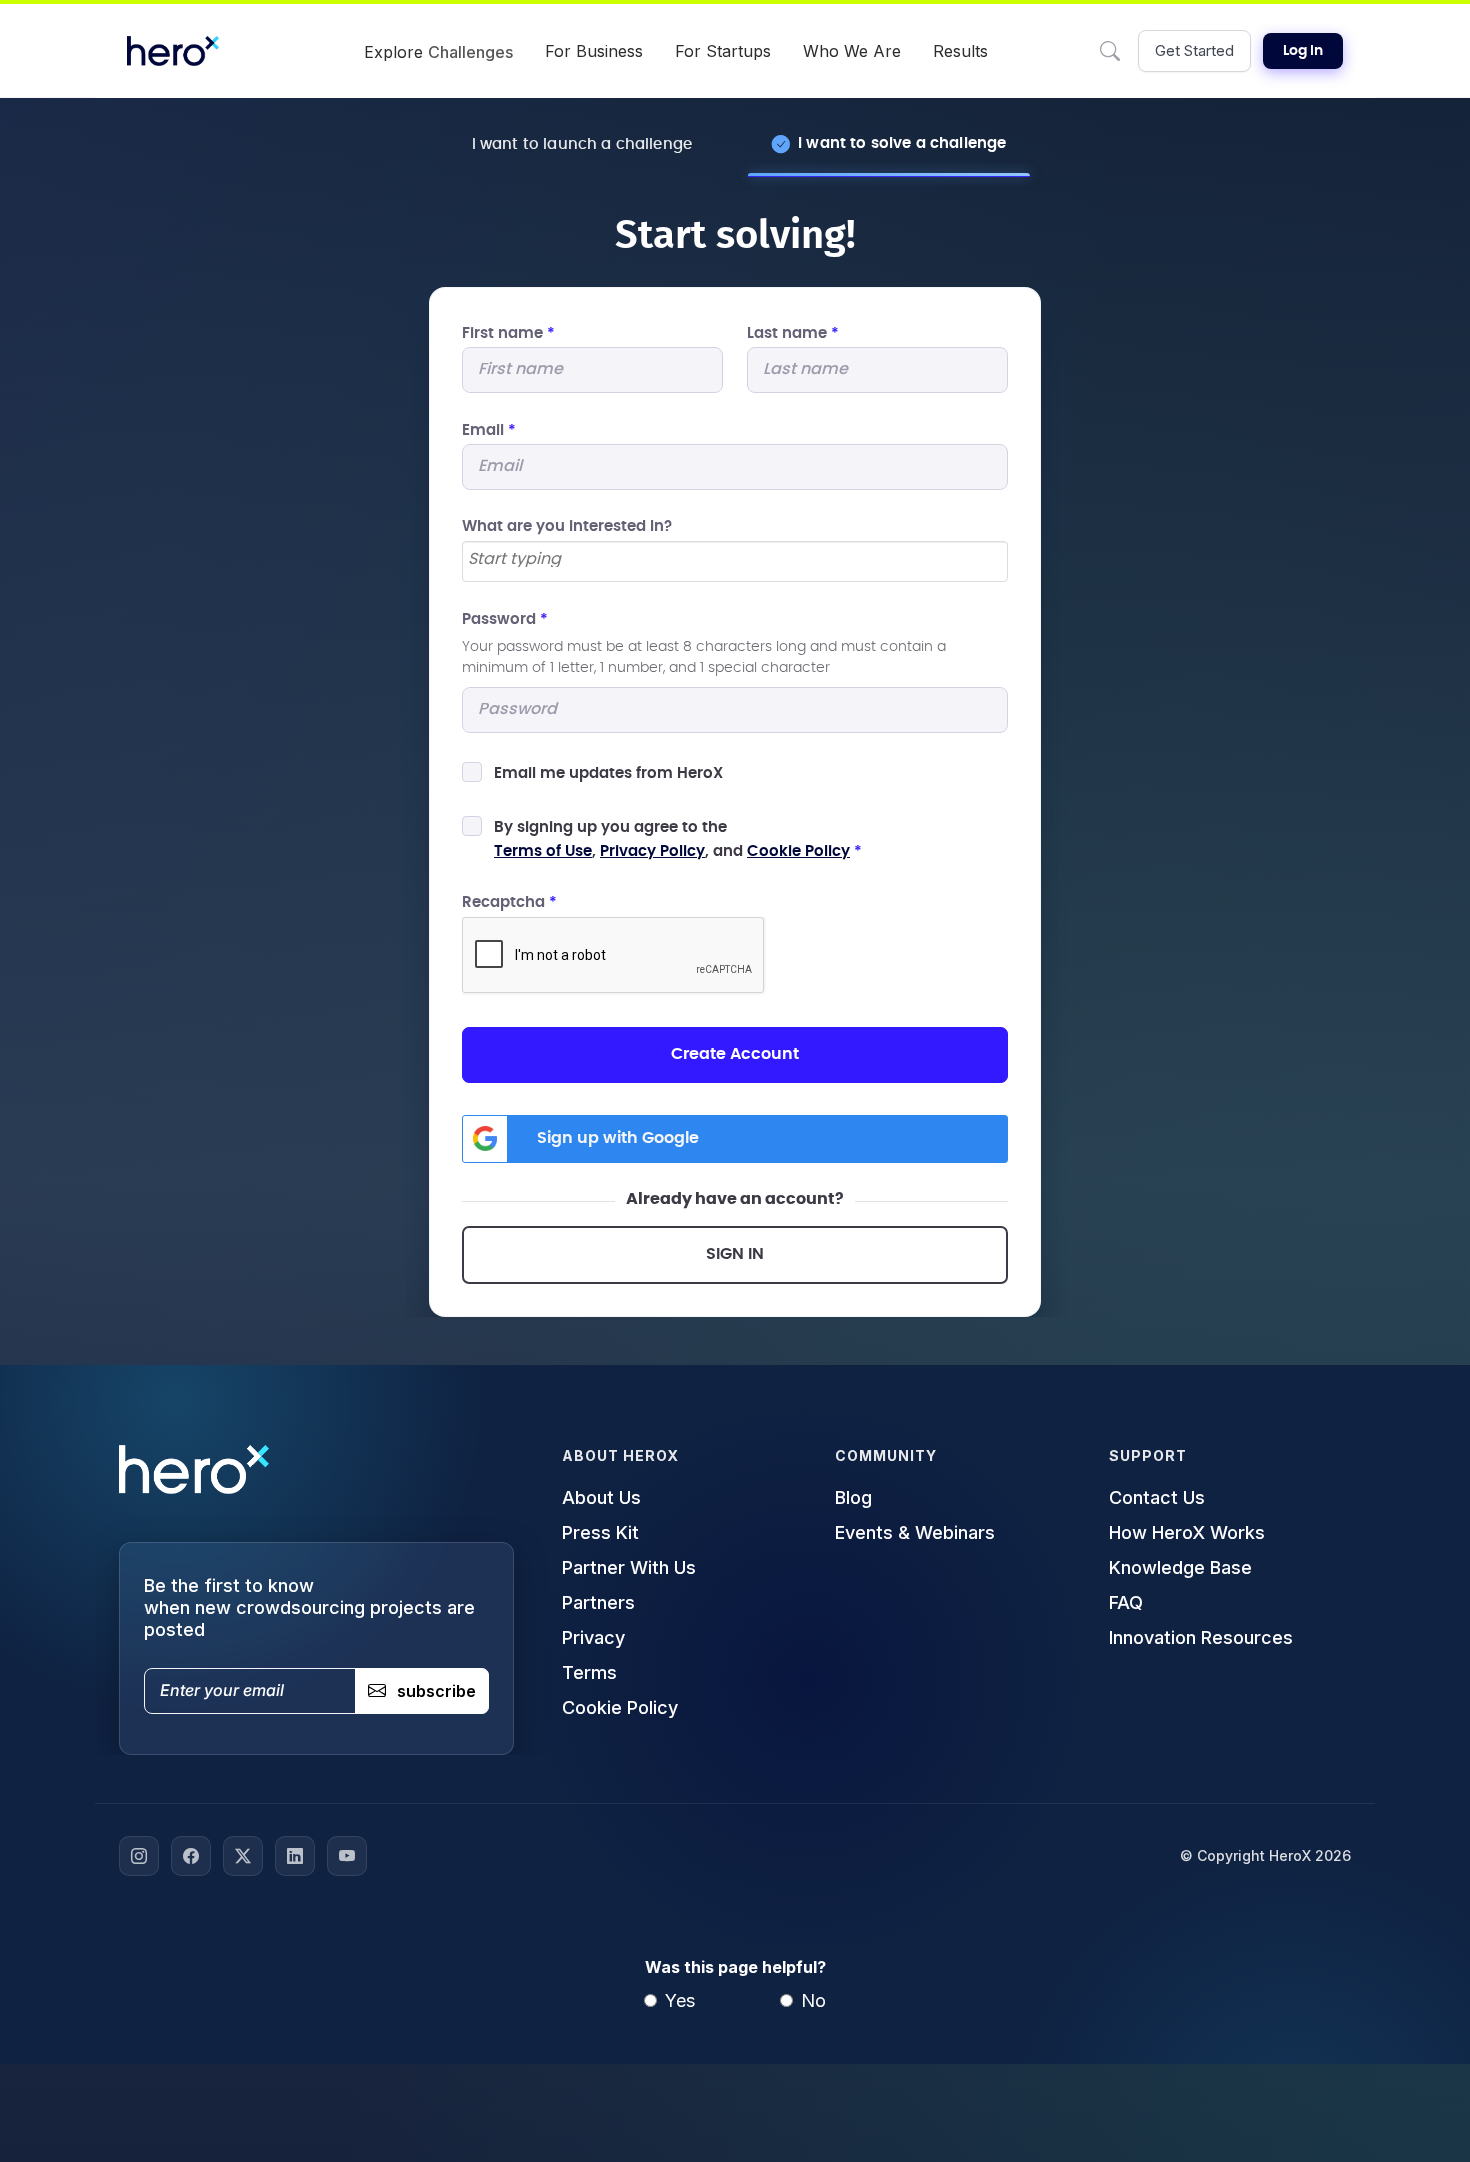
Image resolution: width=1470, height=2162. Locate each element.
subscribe (436, 1691)
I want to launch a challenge (582, 144)
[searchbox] (735, 560)
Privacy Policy (652, 851)
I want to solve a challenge (902, 143)
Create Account (735, 1054)
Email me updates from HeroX (608, 773)
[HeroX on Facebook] (191, 1856)
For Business (594, 51)
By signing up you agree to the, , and (678, 839)
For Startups (723, 51)
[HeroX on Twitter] (243, 1856)
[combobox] (735, 561)
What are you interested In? (567, 526)
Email (489, 430)
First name (508, 333)
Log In (1303, 51)
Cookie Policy (798, 851)
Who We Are (852, 51)
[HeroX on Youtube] (347, 1856)
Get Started (1194, 50)
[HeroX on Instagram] (139, 1856)
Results (960, 51)
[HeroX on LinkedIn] (295, 1856)
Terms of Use (543, 851)
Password (505, 619)
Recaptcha (509, 902)
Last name (793, 333)
